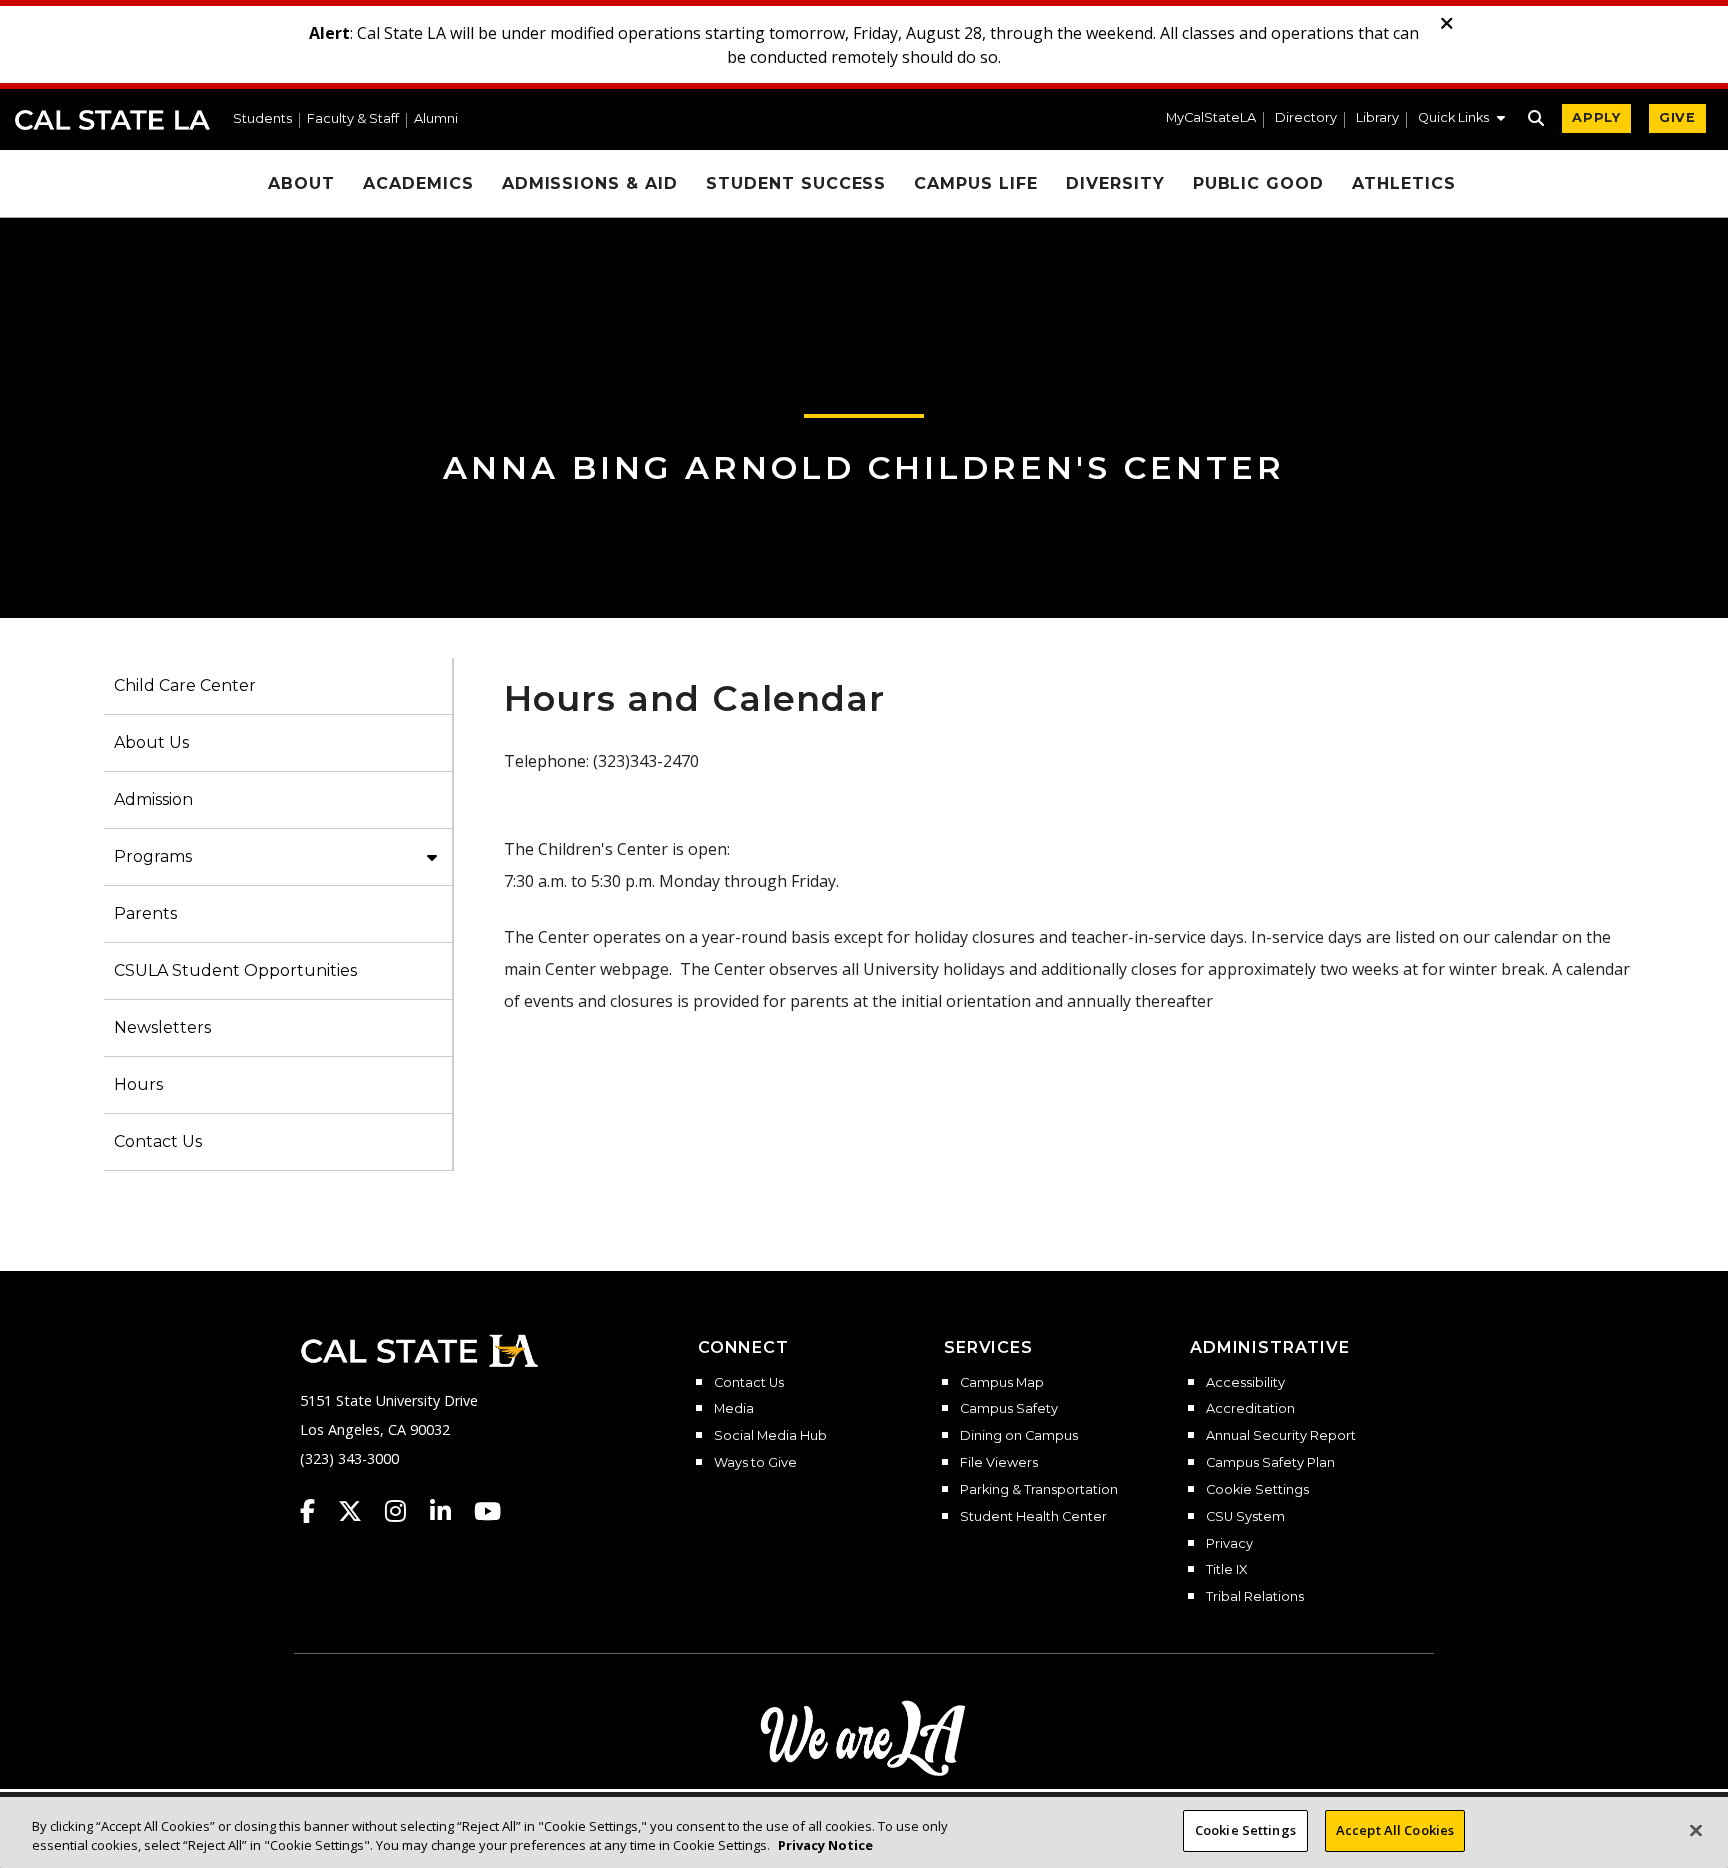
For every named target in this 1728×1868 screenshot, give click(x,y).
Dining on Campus (1019, 1436)
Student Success (796, 183)
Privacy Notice (825, 1846)
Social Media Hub (770, 1436)
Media (734, 1409)
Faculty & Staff (353, 119)
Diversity (1115, 183)
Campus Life (976, 183)
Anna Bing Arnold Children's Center (864, 467)
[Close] (1696, 1830)
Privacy (1229, 1544)
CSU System (1245, 1517)
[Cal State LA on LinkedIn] (450, 1511)
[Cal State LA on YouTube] (487, 1511)
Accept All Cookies (1395, 1830)
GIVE (1677, 117)
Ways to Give (755, 1463)
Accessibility (1245, 1383)
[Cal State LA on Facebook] (317, 1511)
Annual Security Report (1281, 1436)
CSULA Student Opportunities (235, 970)
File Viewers (999, 1463)
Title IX (1226, 1570)
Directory (1306, 118)
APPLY (1596, 117)
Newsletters (162, 1027)
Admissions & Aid (590, 183)
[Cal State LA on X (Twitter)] (359, 1511)
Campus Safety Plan (1270, 1463)
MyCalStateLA (1211, 118)
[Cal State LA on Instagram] (405, 1511)
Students (262, 119)
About (301, 183)
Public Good (1259, 183)
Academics (418, 183)
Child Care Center (185, 685)
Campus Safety (1009, 1409)
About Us (151, 742)
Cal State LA (112, 120)
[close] (1447, 24)
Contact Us (158, 1141)
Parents (145, 913)
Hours (138, 1084)
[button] (1461, 120)
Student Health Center (1033, 1517)
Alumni (436, 119)
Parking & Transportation (1039, 1490)
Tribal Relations (1255, 1597)
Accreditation (1250, 1409)
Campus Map (1002, 1383)
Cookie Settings (1257, 1490)
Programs (153, 856)
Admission (153, 799)
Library (1377, 118)
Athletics (1404, 183)
